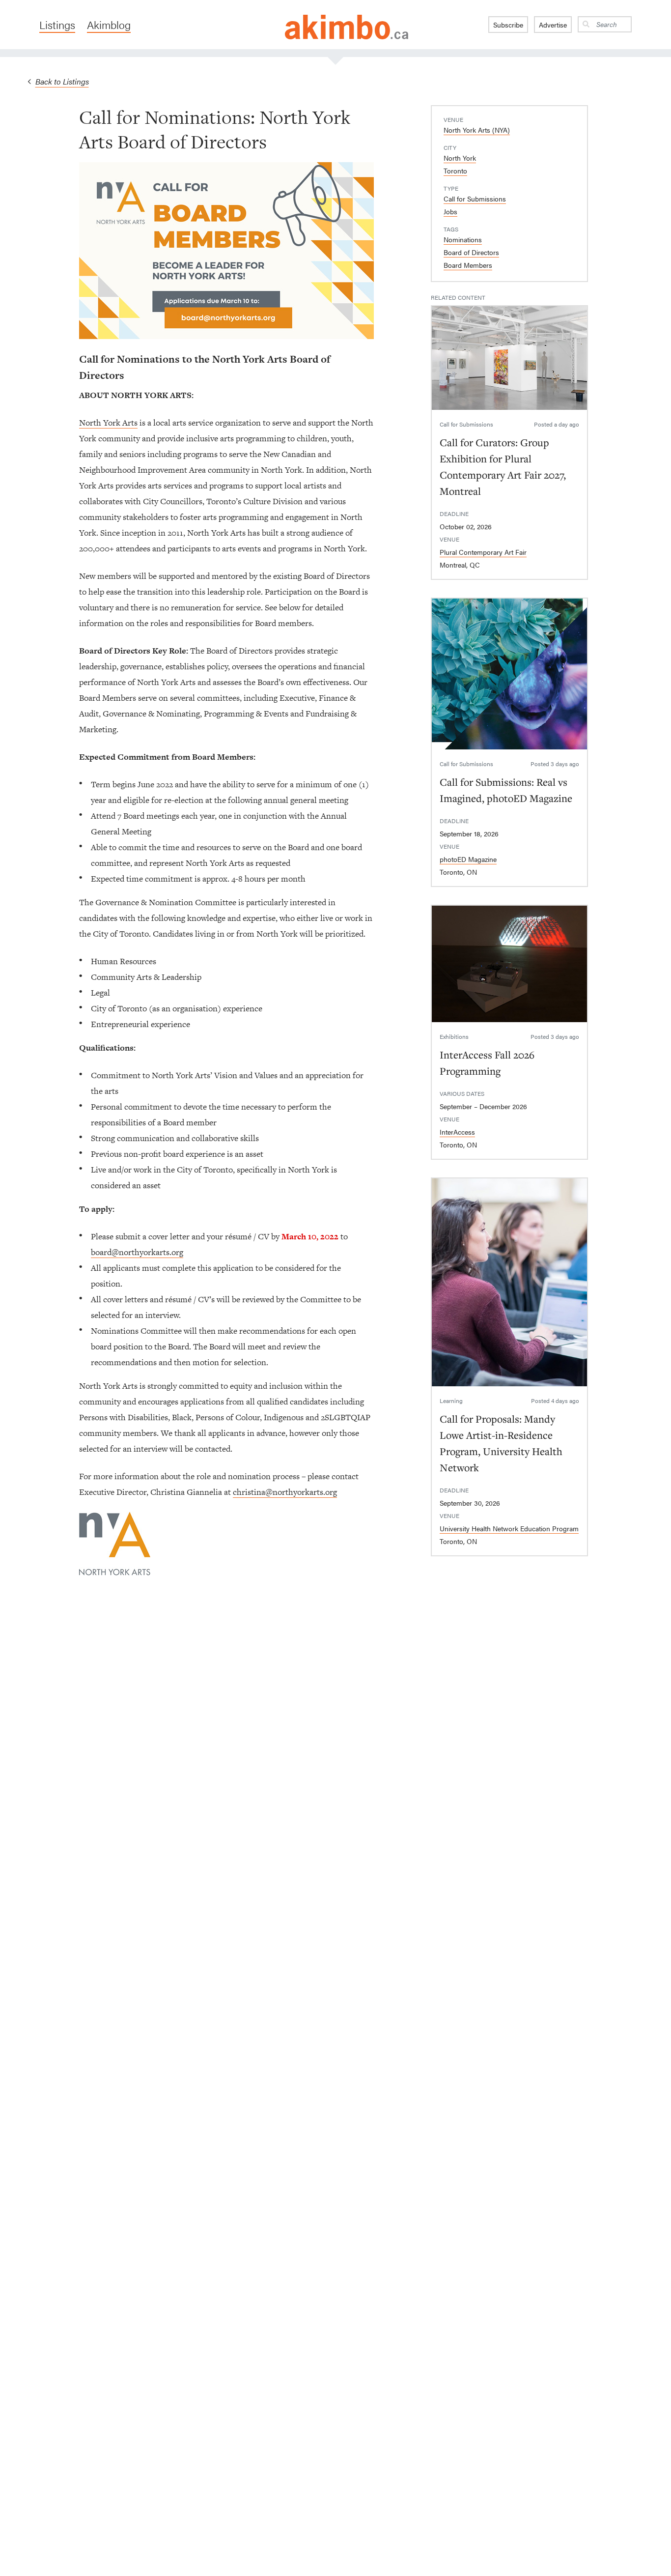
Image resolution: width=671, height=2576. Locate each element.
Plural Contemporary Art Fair (483, 552)
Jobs (450, 211)
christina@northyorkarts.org (285, 1492)
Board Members (468, 265)
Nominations (463, 239)
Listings (57, 25)
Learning (451, 1401)
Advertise (553, 25)
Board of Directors (471, 252)
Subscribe (508, 25)
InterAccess (457, 1132)
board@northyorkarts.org (137, 1252)
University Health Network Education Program (509, 1528)
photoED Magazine (468, 859)
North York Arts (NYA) (477, 130)
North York (460, 158)
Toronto (455, 171)
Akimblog (109, 25)
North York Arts (108, 423)
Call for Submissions (475, 199)
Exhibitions (454, 1036)
